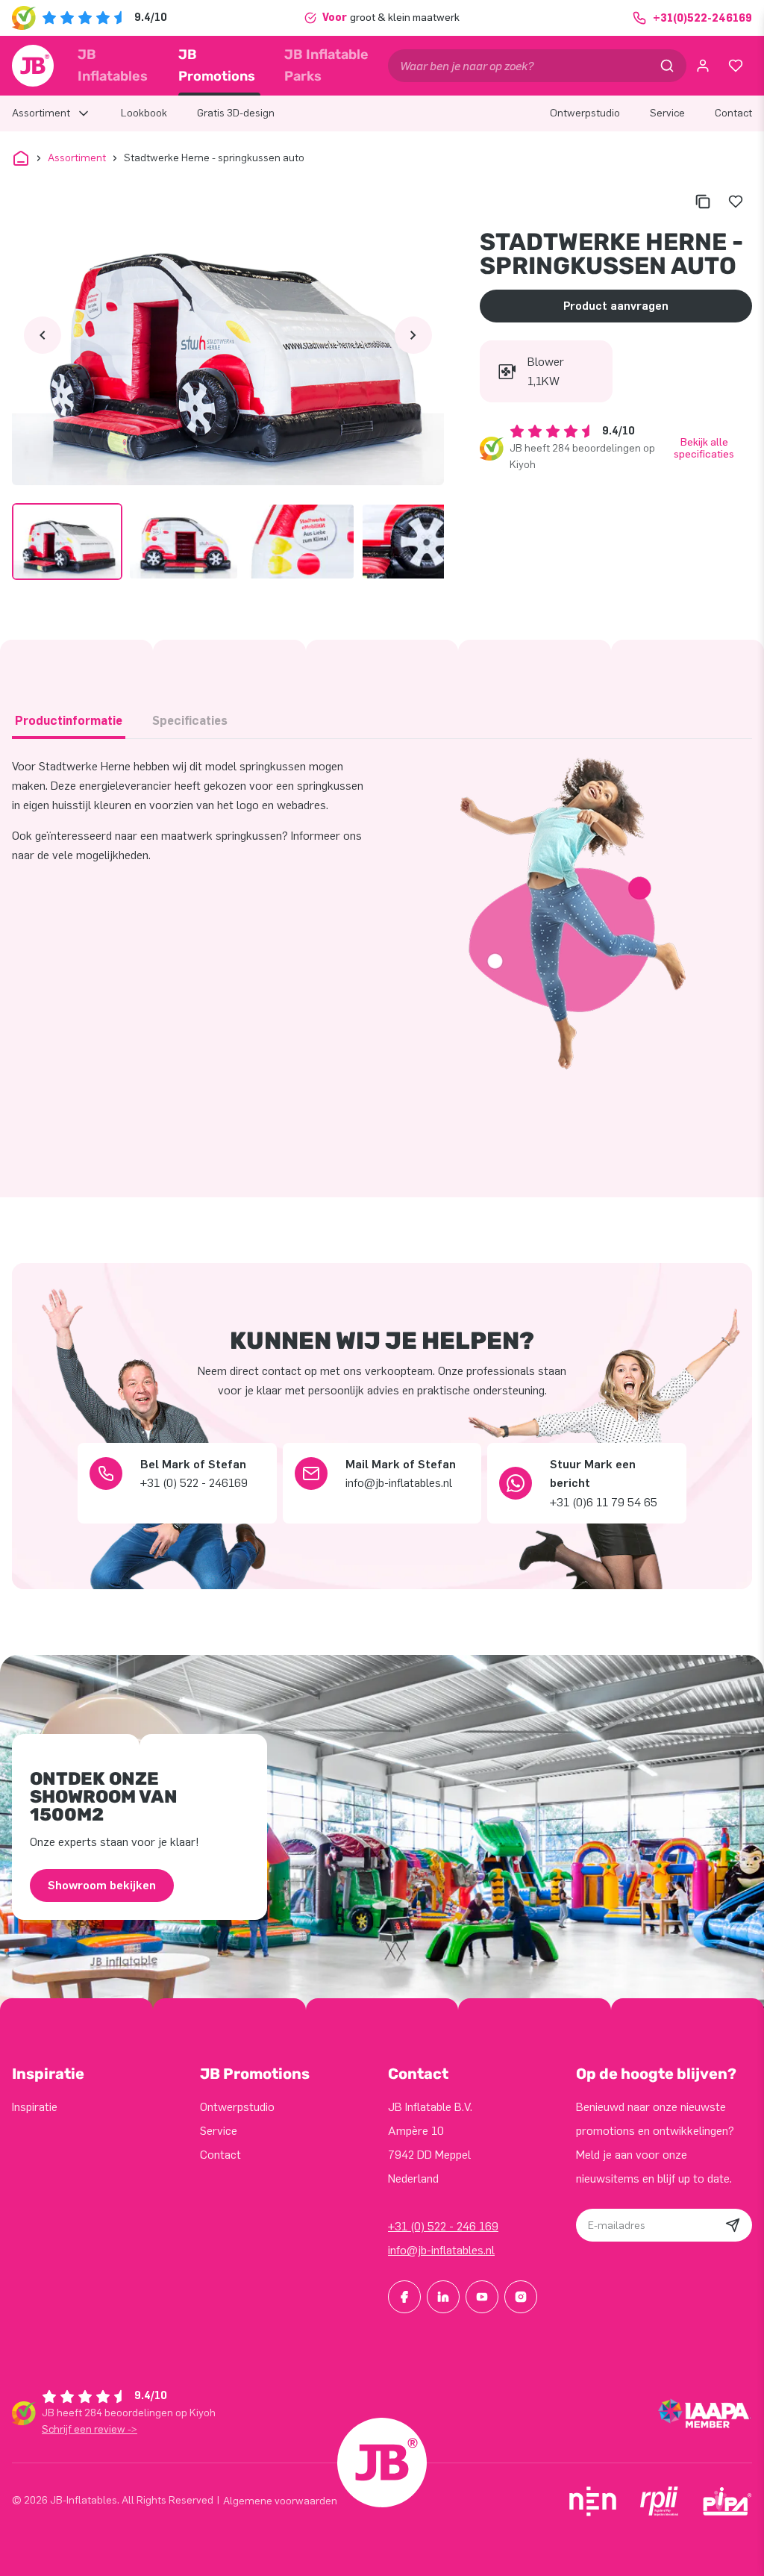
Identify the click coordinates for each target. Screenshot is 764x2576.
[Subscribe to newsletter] (733, 2225)
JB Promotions (217, 65)
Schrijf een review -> (90, 2429)
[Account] (703, 66)
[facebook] (404, 2297)
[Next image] (413, 335)
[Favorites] (736, 66)
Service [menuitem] (667, 113)
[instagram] (521, 2297)
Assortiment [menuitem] (41, 113)
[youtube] (482, 2297)
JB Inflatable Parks (326, 65)
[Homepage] (33, 66)
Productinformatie (69, 721)
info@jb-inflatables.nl (441, 2250)
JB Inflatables (113, 65)
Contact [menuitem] (733, 113)
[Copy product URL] (703, 202)
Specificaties (190, 721)
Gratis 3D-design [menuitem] (236, 113)
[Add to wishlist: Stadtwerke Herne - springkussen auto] (736, 202)
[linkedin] (443, 2297)
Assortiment (77, 158)
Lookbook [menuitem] (144, 113)
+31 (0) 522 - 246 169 (443, 2226)
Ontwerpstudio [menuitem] (585, 113)
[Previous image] (43, 335)
